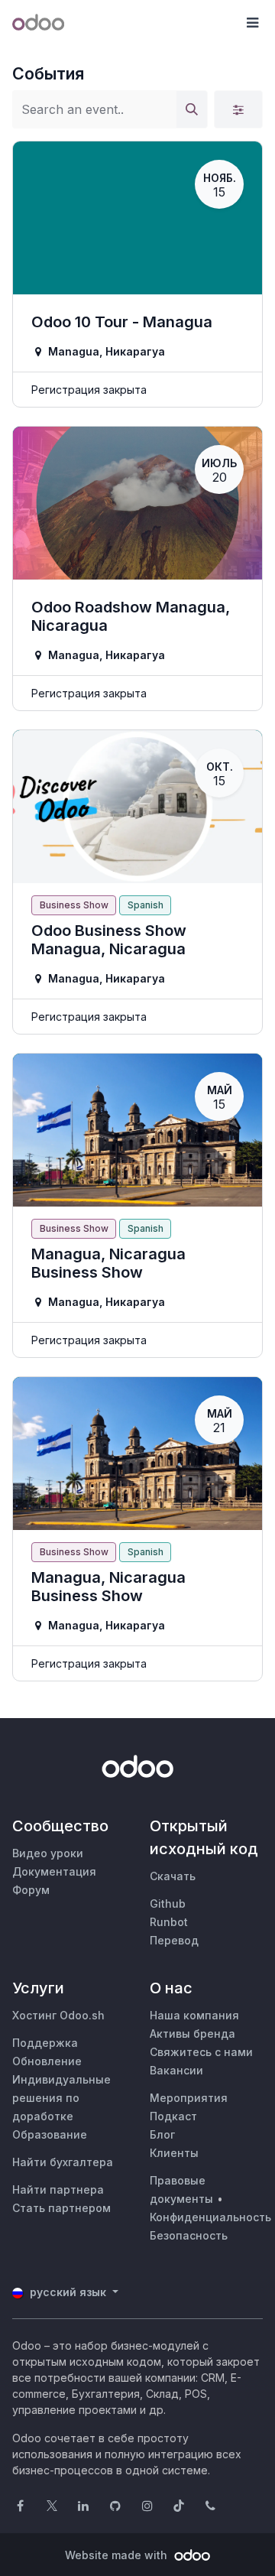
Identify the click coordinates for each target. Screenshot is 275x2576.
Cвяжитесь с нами (201, 2052)
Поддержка (45, 2043)
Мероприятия (189, 2098)
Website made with (118, 2555)
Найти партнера (58, 2189)
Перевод (174, 1940)
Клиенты (174, 2153)
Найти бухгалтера (63, 2162)
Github (168, 1904)
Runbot (169, 1922)
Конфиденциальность (210, 2217)
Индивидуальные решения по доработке (61, 2098)
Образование (50, 2134)
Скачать (173, 1876)
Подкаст (173, 2116)
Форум (31, 1890)
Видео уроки (48, 1853)
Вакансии (176, 2070)
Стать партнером (61, 2208)
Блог (162, 2134)
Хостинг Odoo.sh (58, 2015)
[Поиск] (192, 109)
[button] (252, 23)
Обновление (47, 2061)
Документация (54, 1871)
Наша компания (194, 2015)
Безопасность (189, 2235)
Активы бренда (192, 2034)
